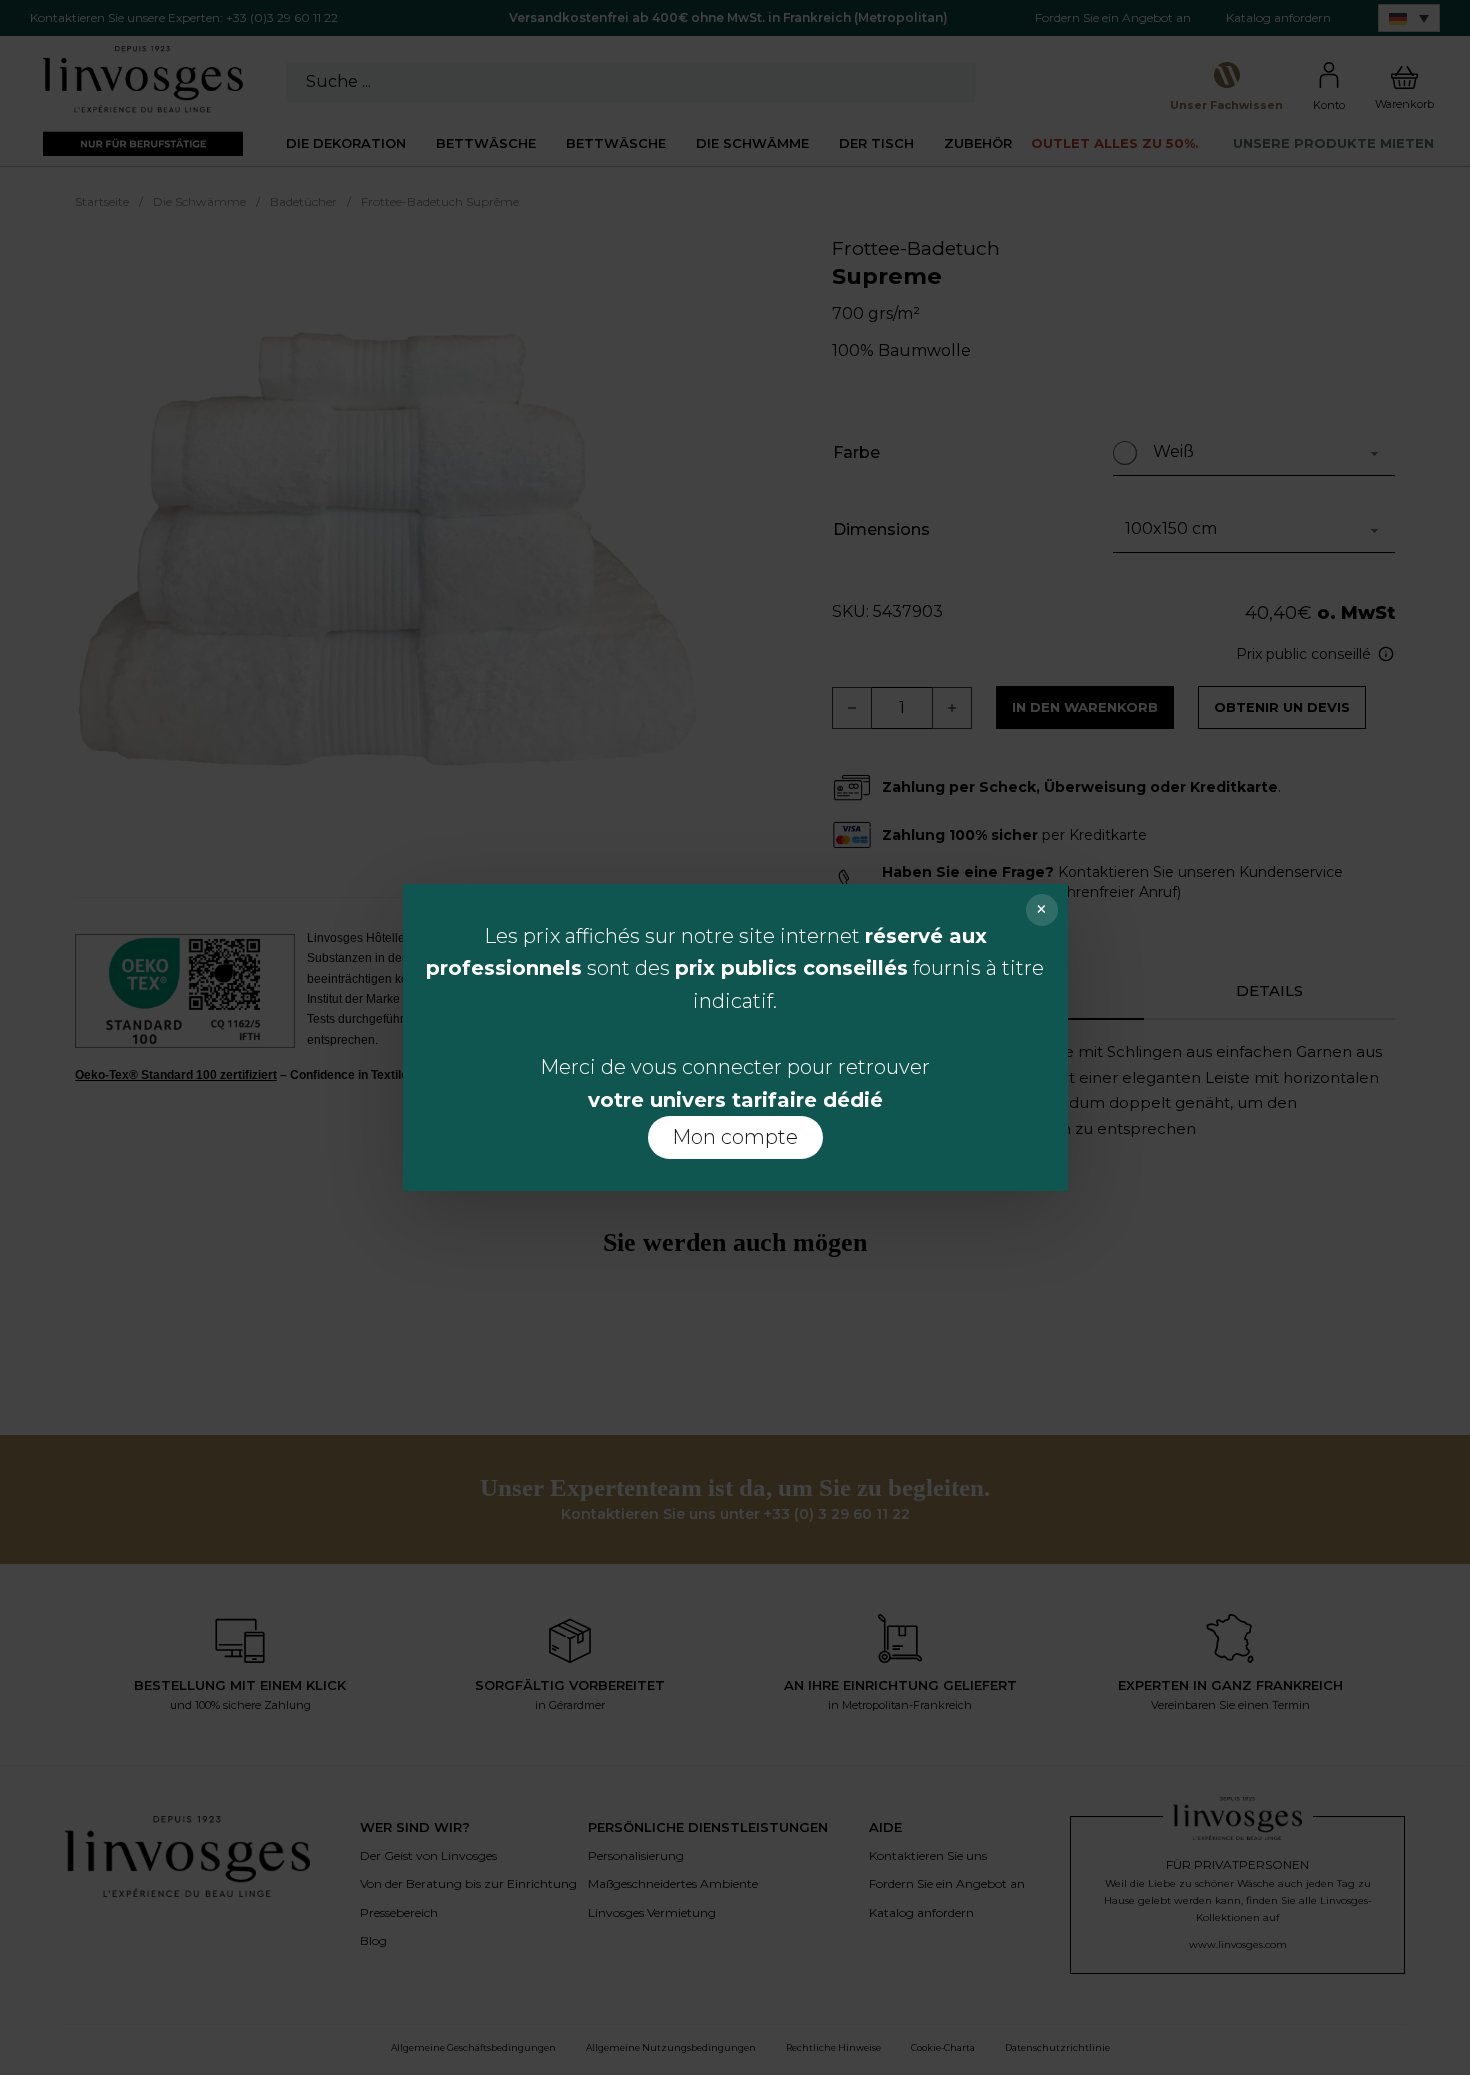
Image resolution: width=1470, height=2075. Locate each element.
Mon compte (735, 1137)
